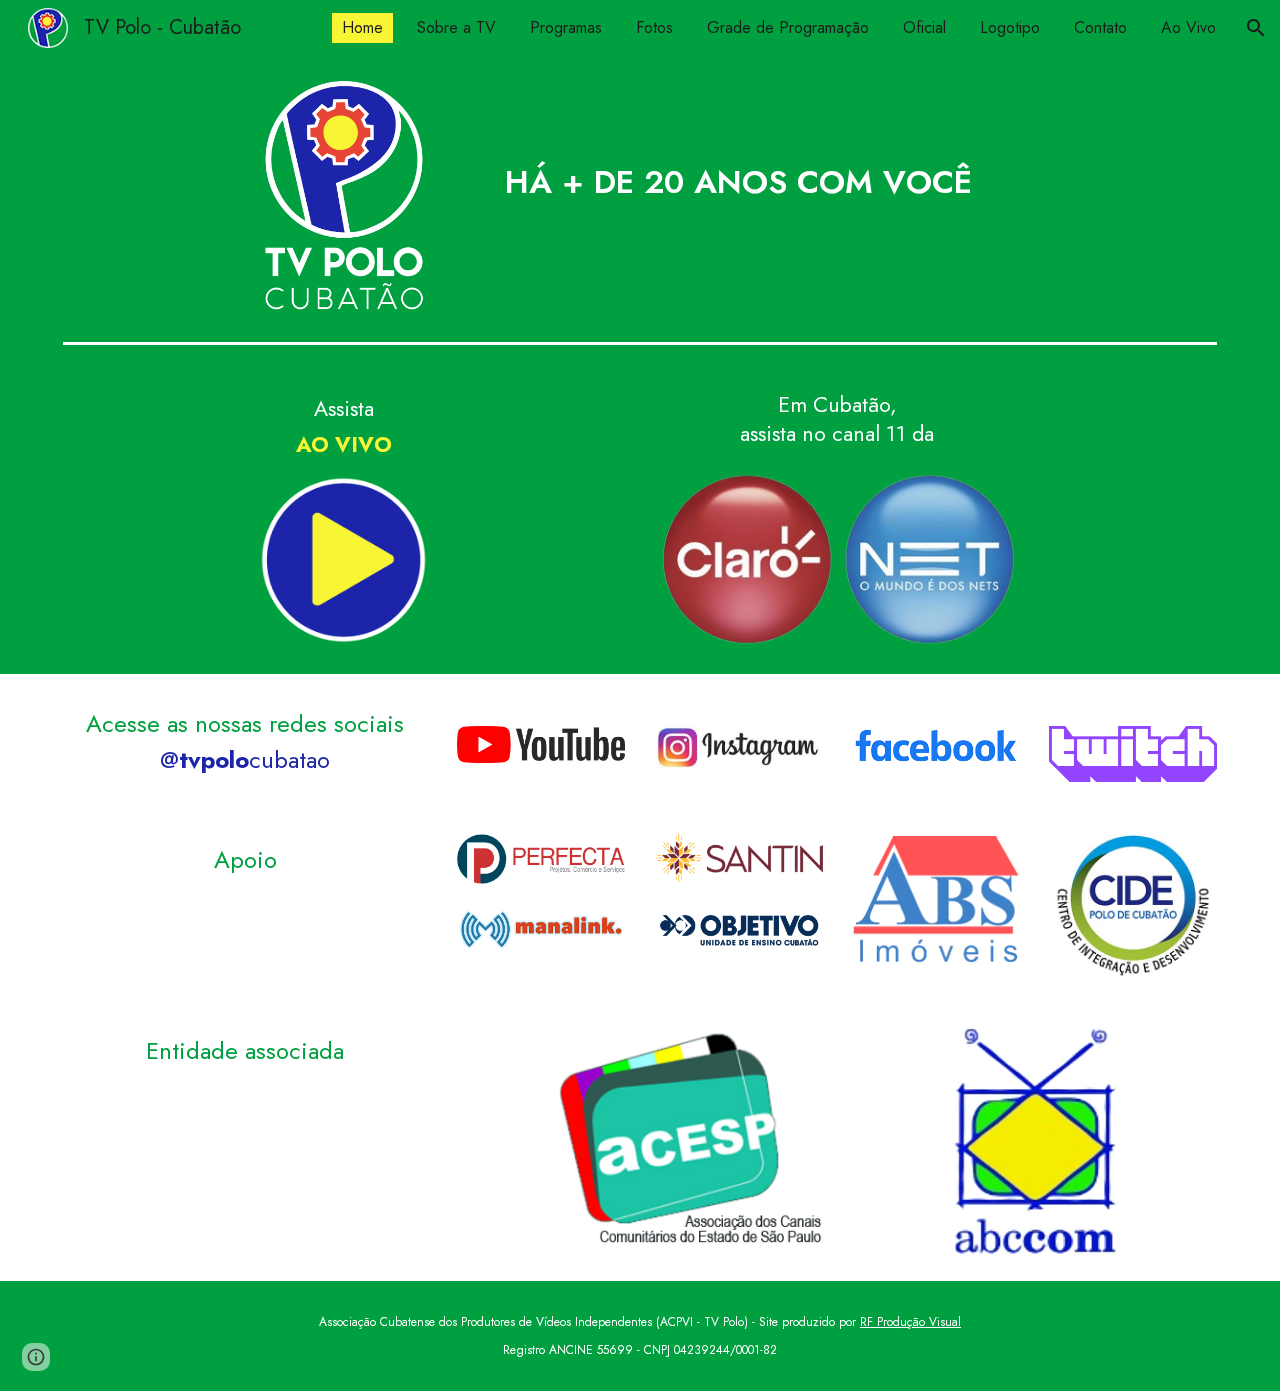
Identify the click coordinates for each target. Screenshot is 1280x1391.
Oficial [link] (924, 27)
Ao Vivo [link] (1188, 27)
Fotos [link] (654, 27)
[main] (738, 147)
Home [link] (362, 27)
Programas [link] (566, 27)
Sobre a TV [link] (456, 27)
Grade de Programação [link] (788, 27)
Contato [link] (1100, 27)
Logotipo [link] (1010, 27)
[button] (1256, 28)
